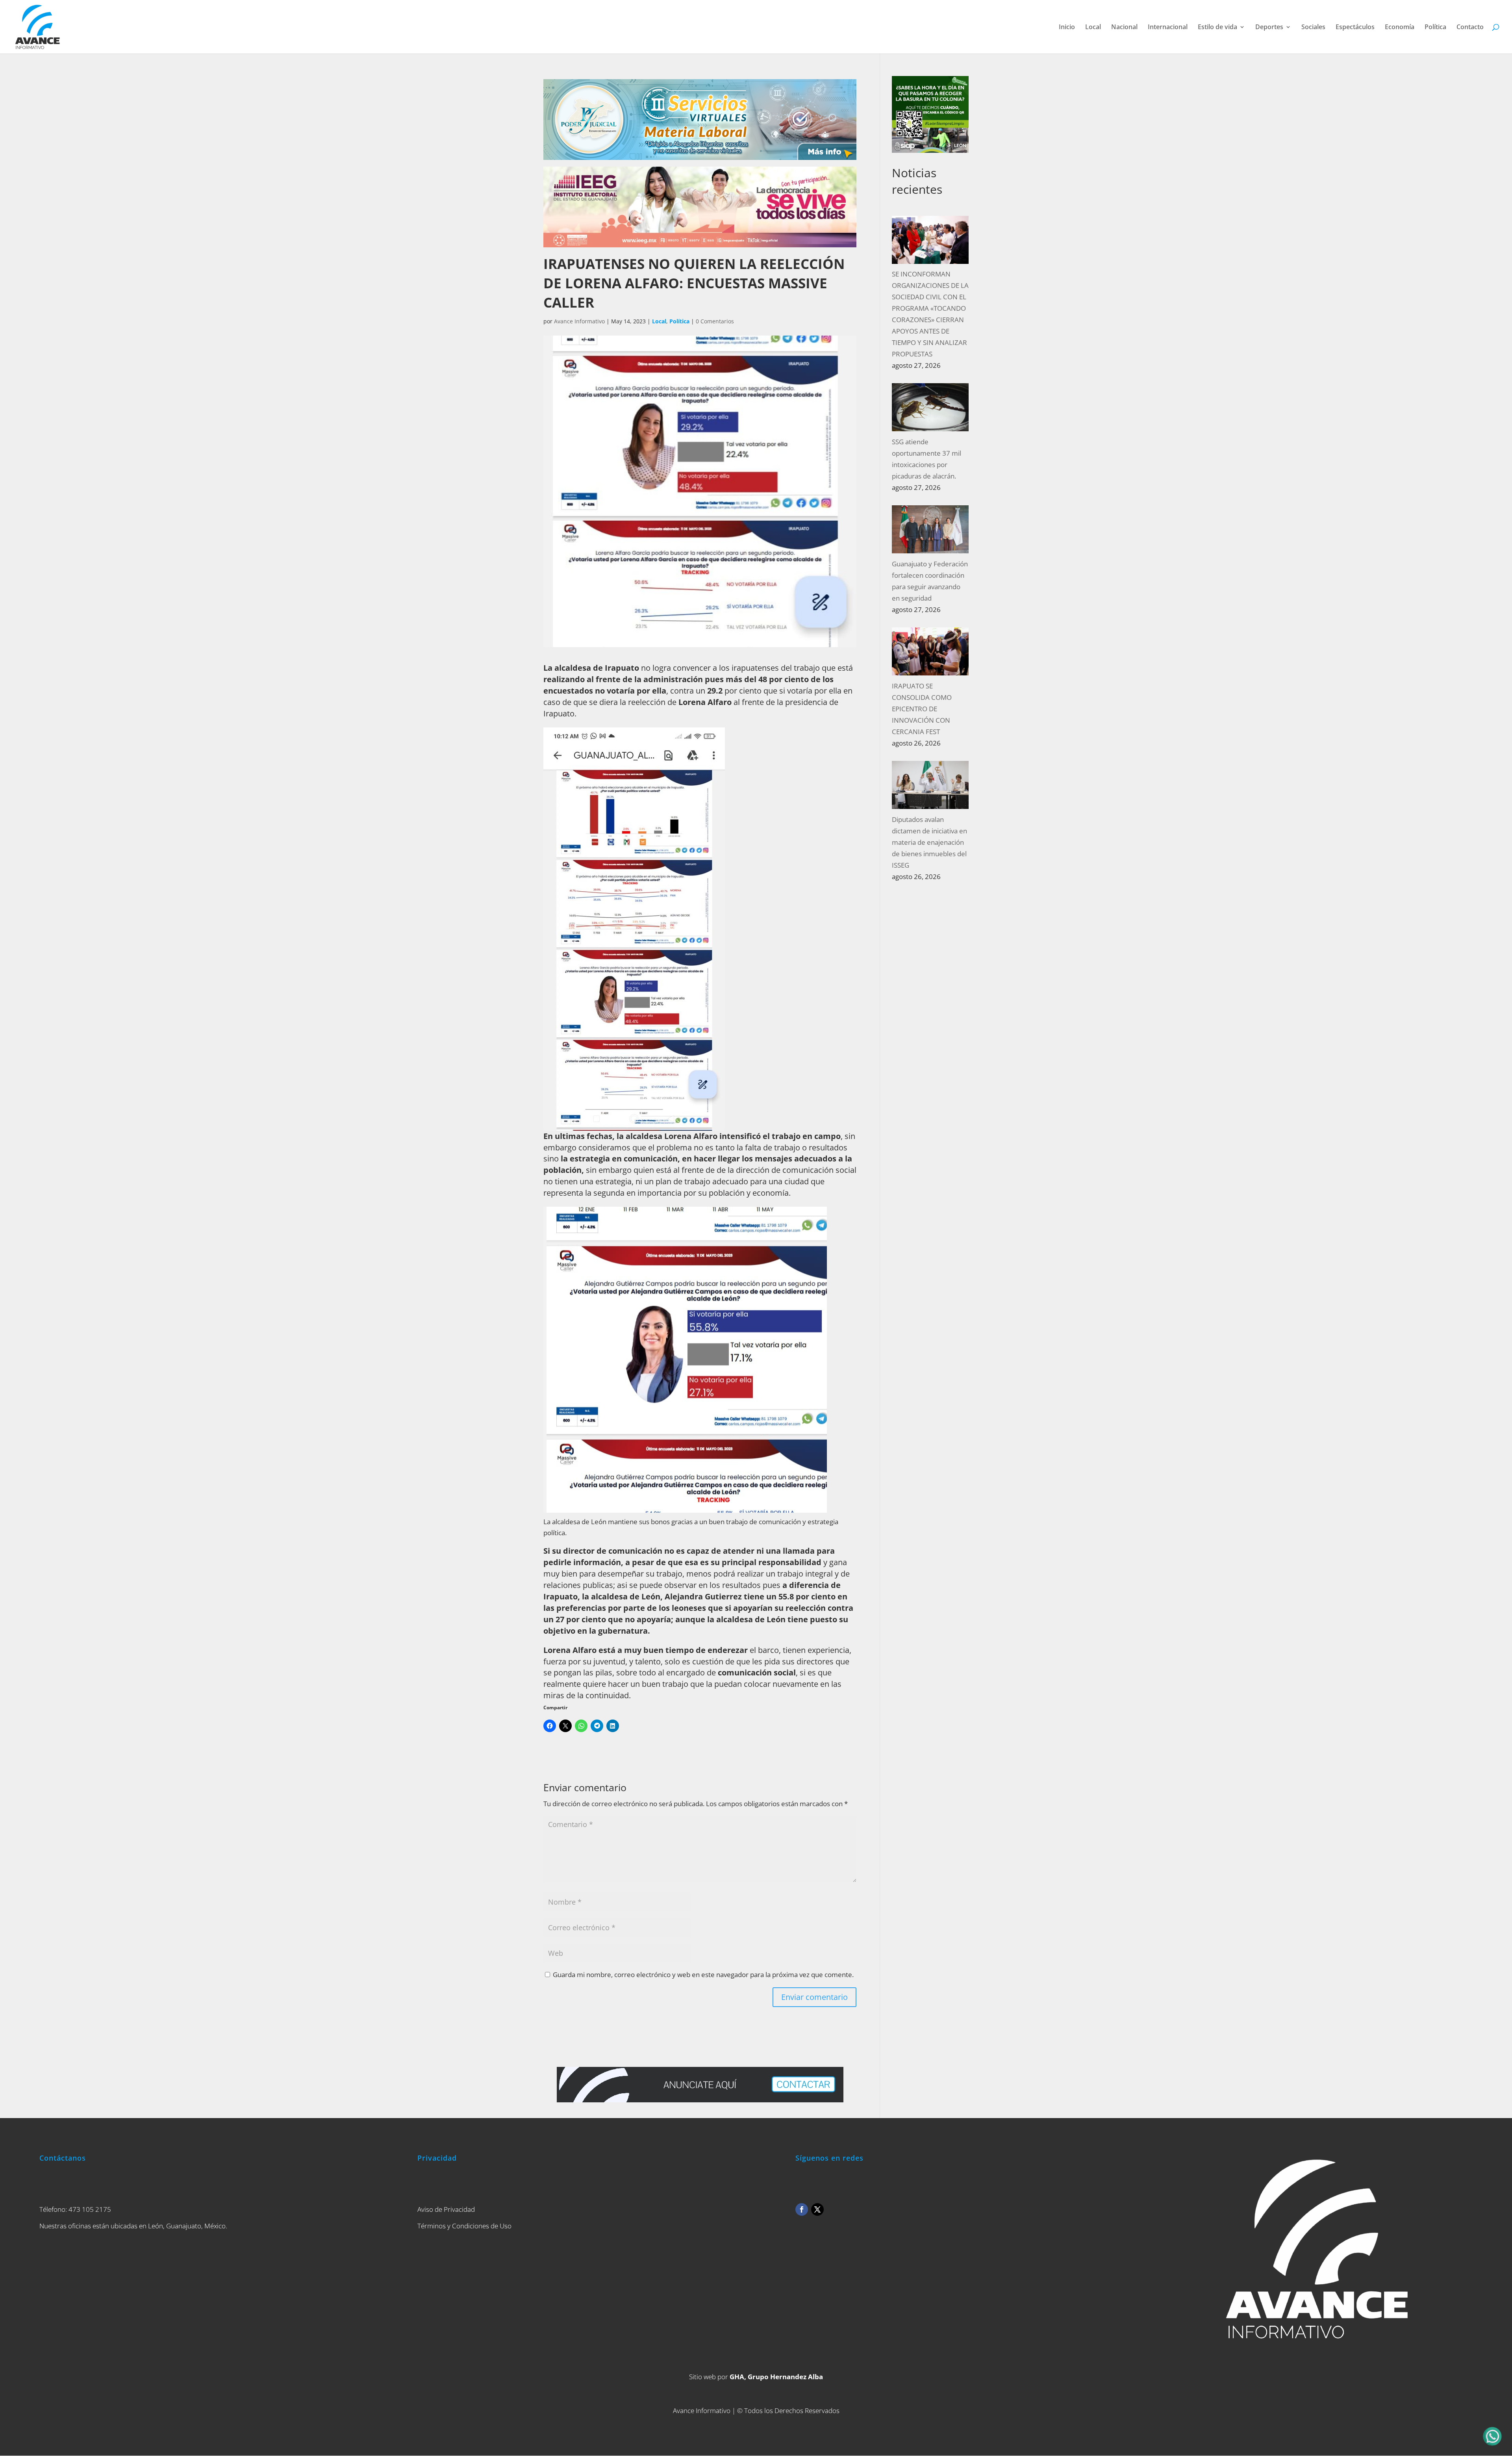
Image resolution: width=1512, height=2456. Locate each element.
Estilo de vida (1217, 28)
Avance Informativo (579, 321)
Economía (1400, 28)
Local (1093, 28)
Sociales (1313, 28)
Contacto (1470, 28)
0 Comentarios (715, 321)
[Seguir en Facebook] (802, 2209)
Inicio (1067, 28)
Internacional (1168, 28)
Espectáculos (1355, 28)
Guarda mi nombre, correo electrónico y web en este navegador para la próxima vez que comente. (703, 1975)
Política (1435, 28)
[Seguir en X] (817, 2209)
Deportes (1269, 28)
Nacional (1124, 28)
